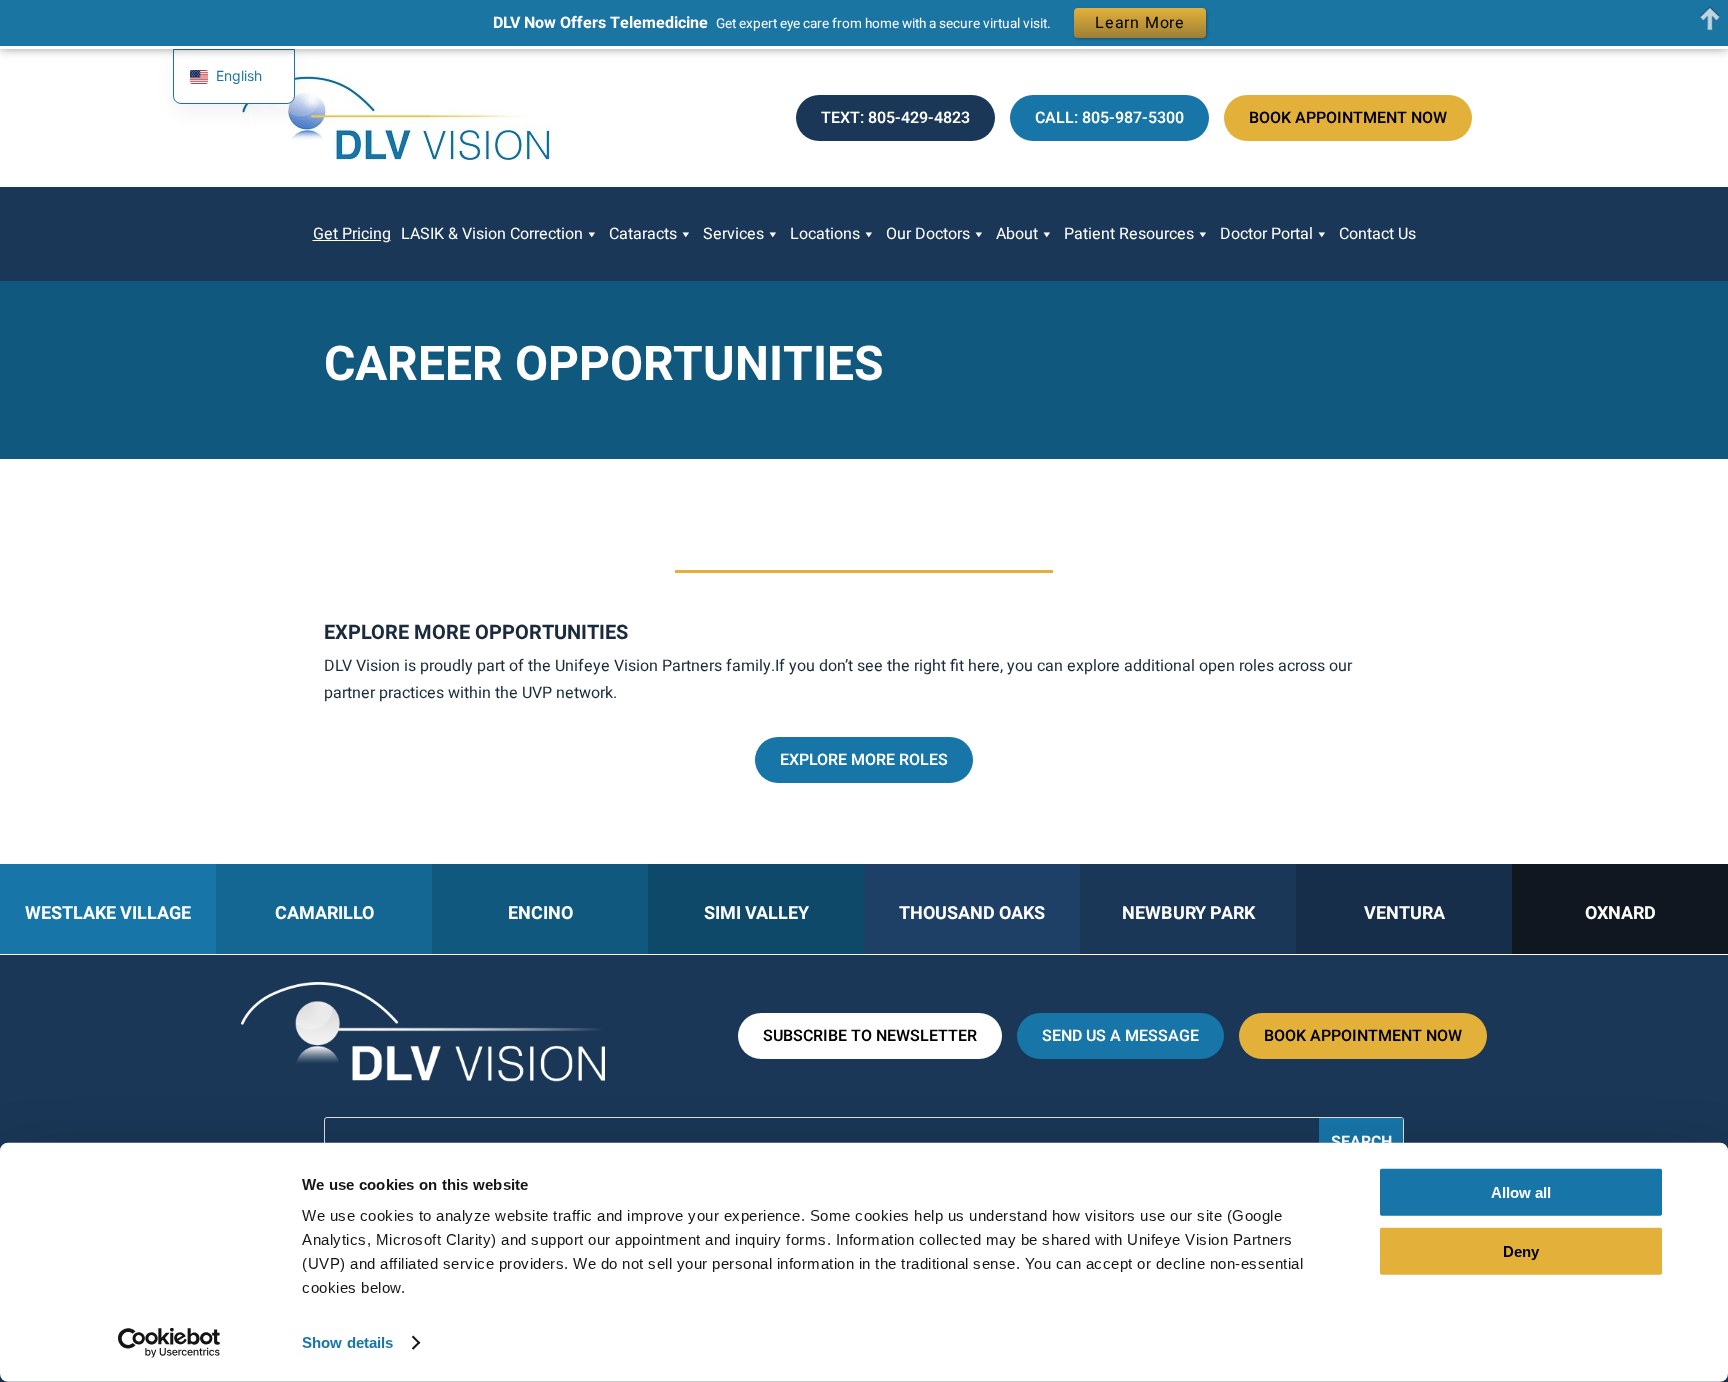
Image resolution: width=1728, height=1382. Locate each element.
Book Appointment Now (1348, 118)
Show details (347, 1342)
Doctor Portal (1266, 234)
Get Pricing (352, 234)
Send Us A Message (1120, 1036)
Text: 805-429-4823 (895, 118)
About (1017, 234)
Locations (825, 234)
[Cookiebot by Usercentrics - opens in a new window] (169, 1343)
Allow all (1521, 1192)
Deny (1521, 1250)
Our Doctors (928, 234)
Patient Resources (1129, 234)
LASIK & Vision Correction (492, 234)
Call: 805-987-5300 (1109, 118)
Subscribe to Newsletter (870, 1036)
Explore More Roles (864, 760)
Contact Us (1377, 234)
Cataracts (643, 234)
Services (733, 234)
